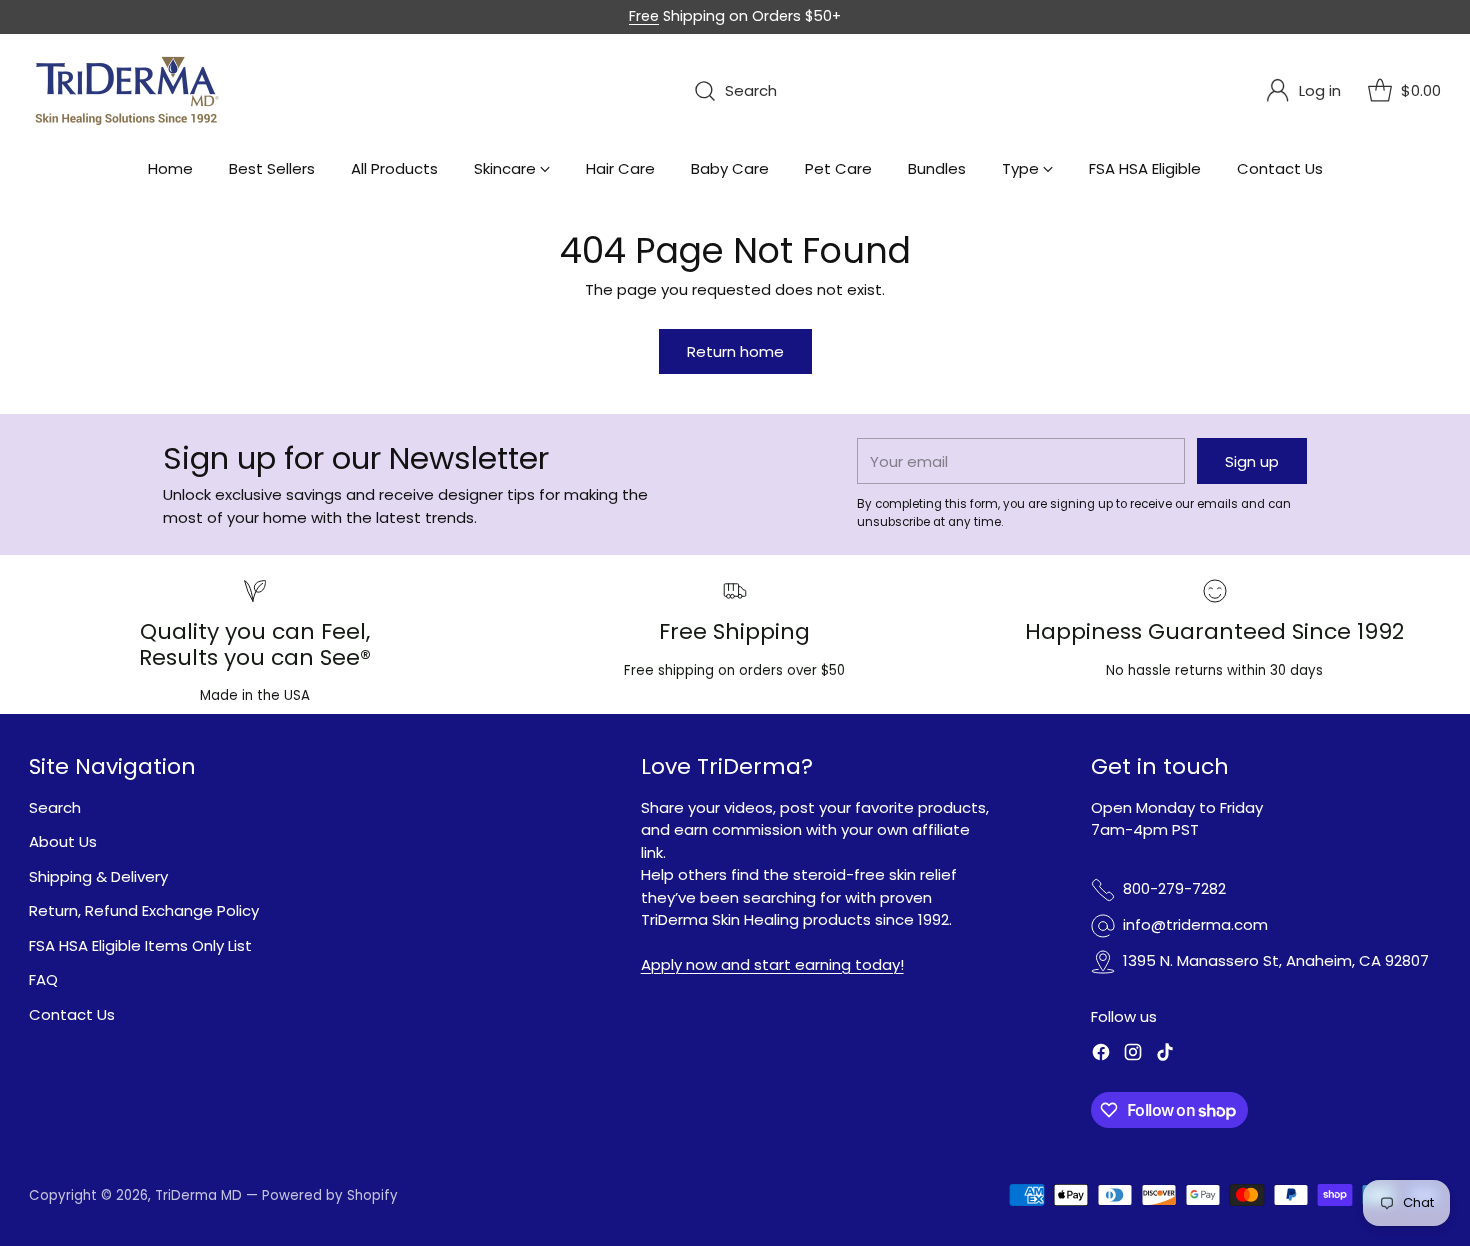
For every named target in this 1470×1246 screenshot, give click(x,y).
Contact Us (72, 1014)
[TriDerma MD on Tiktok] (1165, 1055)
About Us (63, 841)
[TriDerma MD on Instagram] (1133, 1055)
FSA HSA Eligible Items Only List (140, 945)
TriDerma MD (200, 1195)
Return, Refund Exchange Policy (144, 910)
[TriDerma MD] (129, 91)
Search (55, 807)
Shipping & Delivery (98, 876)
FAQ (43, 979)
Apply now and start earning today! (772, 964)
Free (644, 16)
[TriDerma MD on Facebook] (1101, 1055)
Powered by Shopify (330, 1195)
